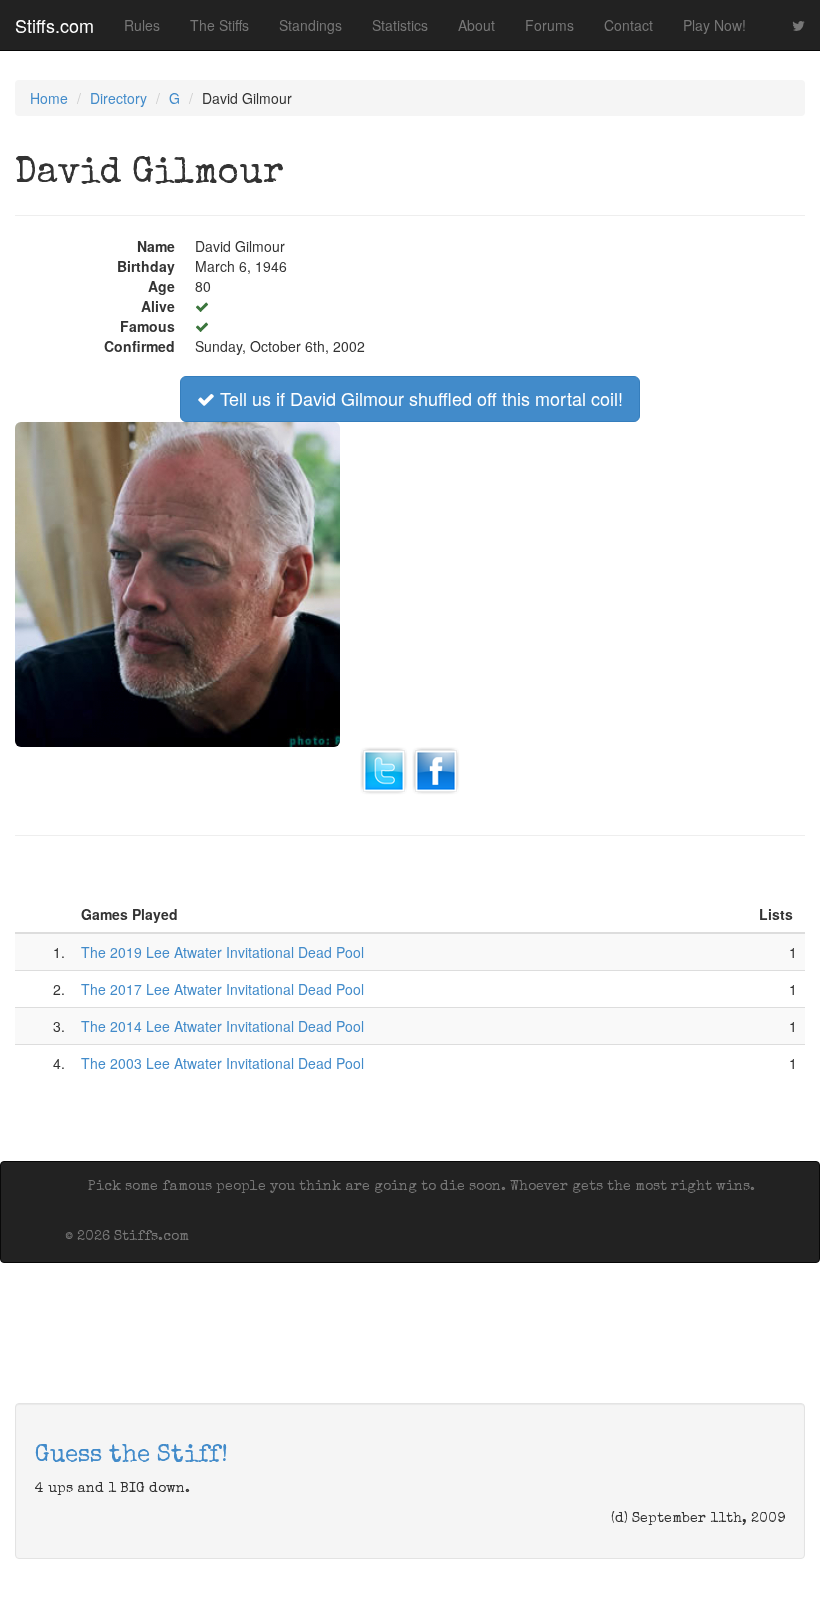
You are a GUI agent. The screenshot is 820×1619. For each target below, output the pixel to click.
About (476, 25)
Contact (628, 25)
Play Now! (714, 25)
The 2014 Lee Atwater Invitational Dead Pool (222, 1026)
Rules (142, 25)
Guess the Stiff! (131, 1456)
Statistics (400, 25)
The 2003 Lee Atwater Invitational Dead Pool (222, 1063)
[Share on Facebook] (436, 768)
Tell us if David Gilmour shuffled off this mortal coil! (419, 398)
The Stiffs (219, 25)
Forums (549, 25)
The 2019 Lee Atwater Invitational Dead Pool (222, 952)
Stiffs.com (54, 25)
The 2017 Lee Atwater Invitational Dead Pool (222, 989)
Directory (118, 98)
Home (49, 98)
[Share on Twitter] (384, 768)
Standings (310, 25)
